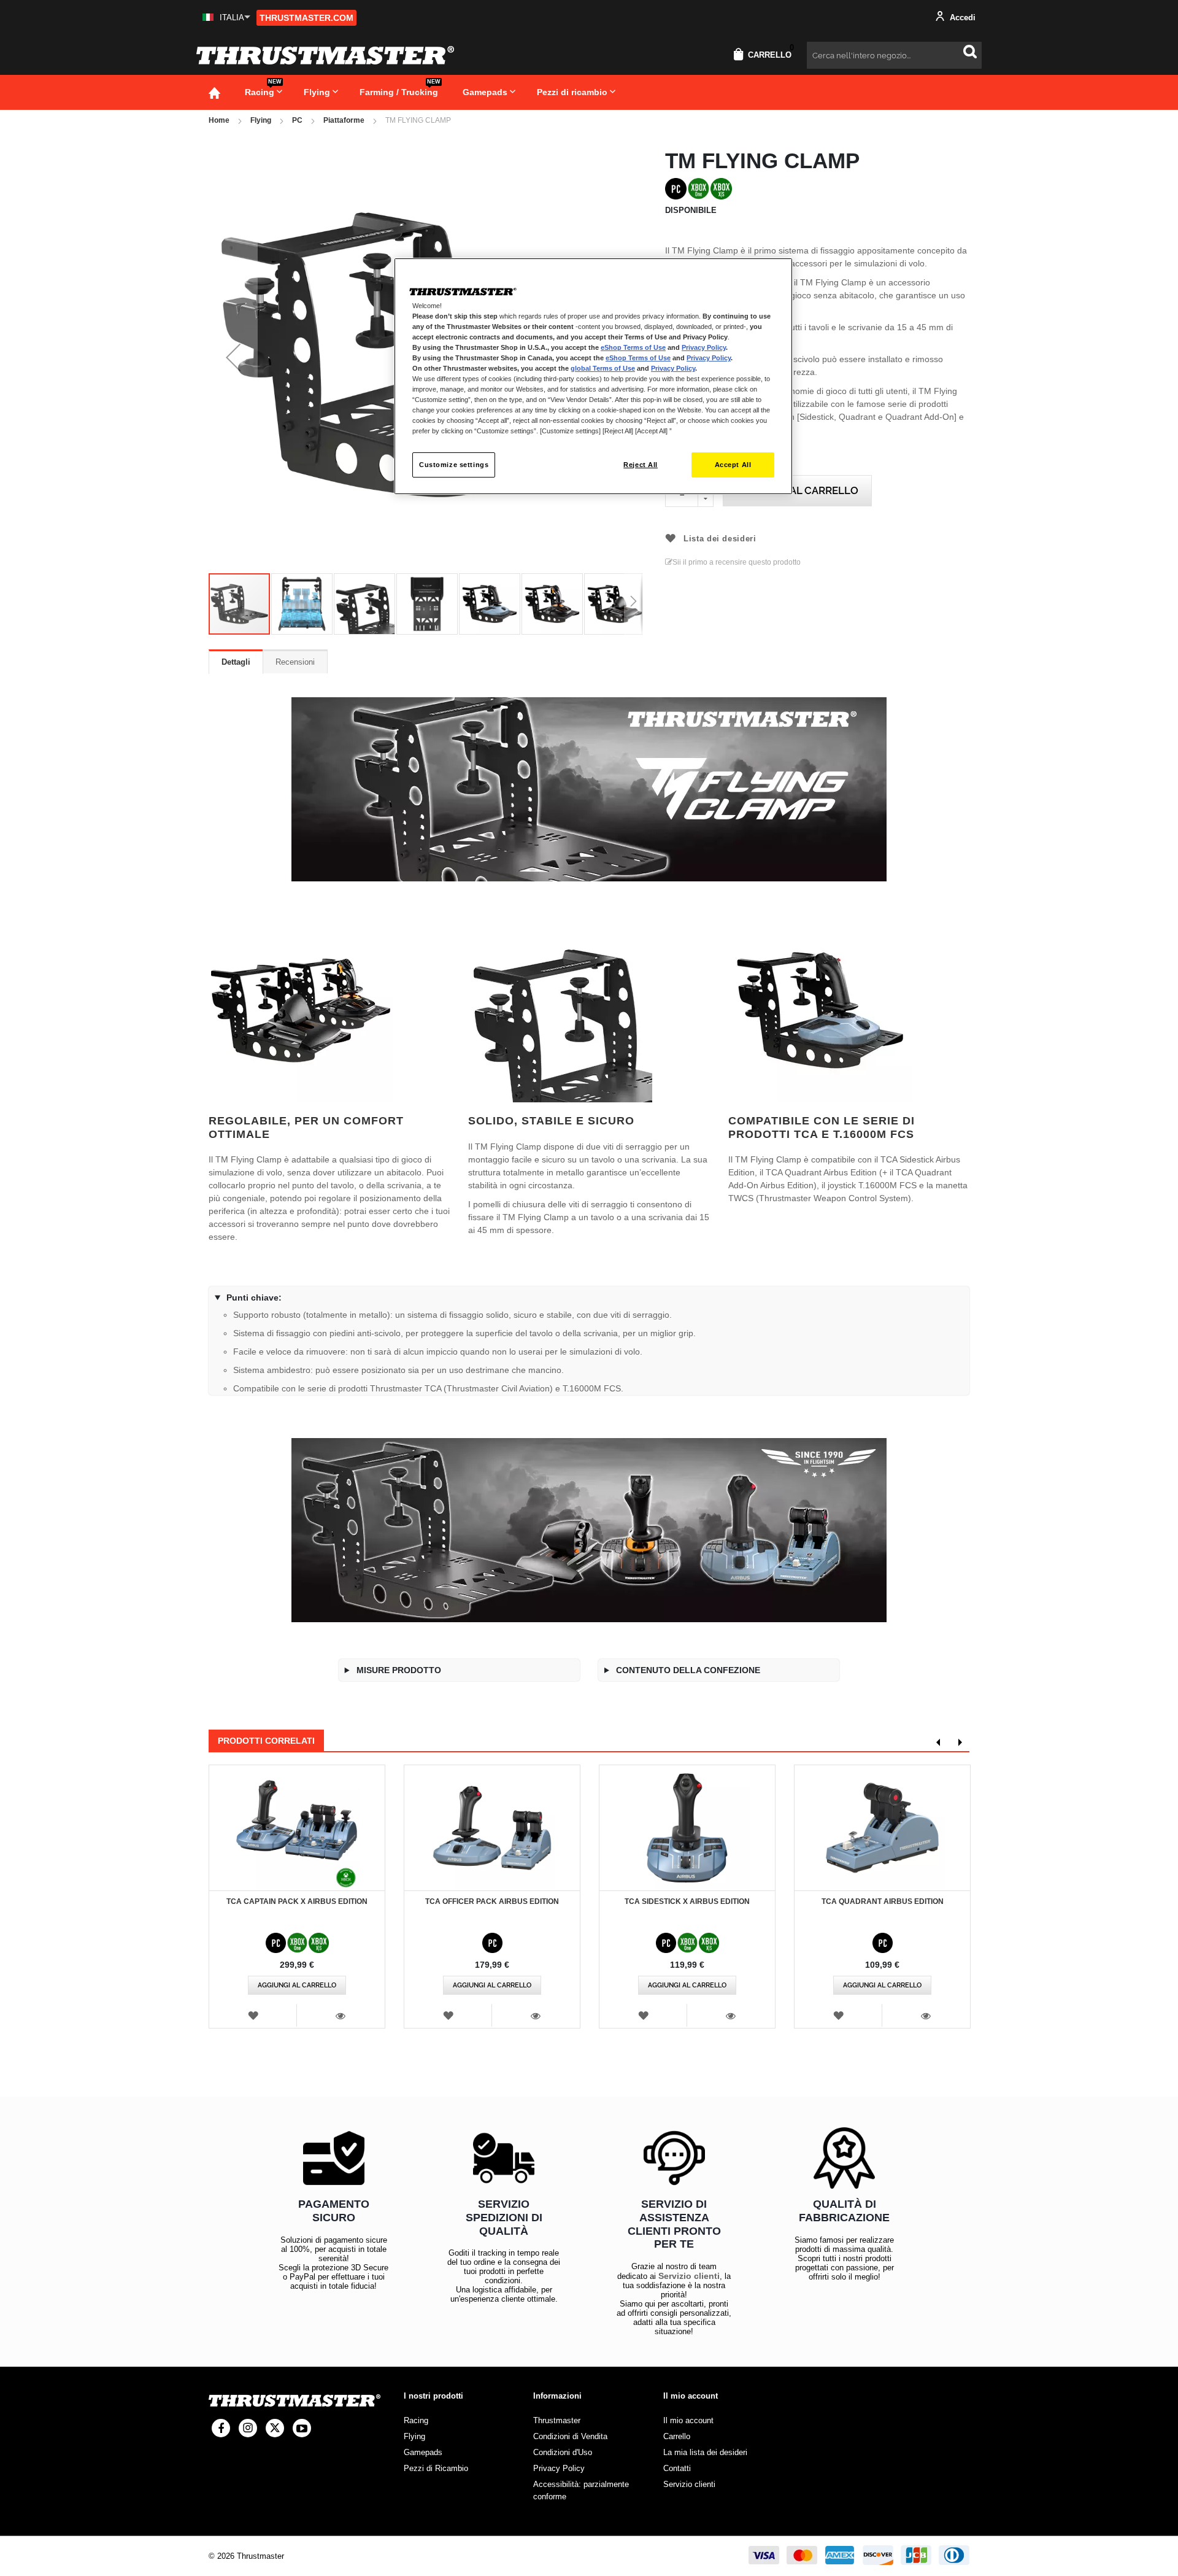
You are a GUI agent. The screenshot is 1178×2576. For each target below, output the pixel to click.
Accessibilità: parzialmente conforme (581, 2490)
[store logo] (325, 55)
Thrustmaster (557, 2420)
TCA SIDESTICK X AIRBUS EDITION (687, 1901)
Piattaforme (344, 120)
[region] (593, 377)
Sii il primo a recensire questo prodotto (737, 562)
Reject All (641, 465)
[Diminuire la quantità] (706, 499)
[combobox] (894, 55)
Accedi (961, 17)
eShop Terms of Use (633, 347)
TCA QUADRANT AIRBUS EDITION (883, 1901)
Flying (261, 120)
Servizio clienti (689, 2276)
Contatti (677, 2468)
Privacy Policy (704, 347)
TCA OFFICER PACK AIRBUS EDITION (492, 1901)
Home (219, 120)
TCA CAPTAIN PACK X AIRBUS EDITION (297, 1901)
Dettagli (236, 662)
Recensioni (295, 662)
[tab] (236, 662)
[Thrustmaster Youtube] (302, 2428)
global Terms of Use (603, 368)
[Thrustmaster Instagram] (248, 2428)
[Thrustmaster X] (275, 2428)
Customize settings (454, 465)
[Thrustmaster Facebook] (221, 2428)
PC (297, 120)
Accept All (733, 465)
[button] (226, 17)
